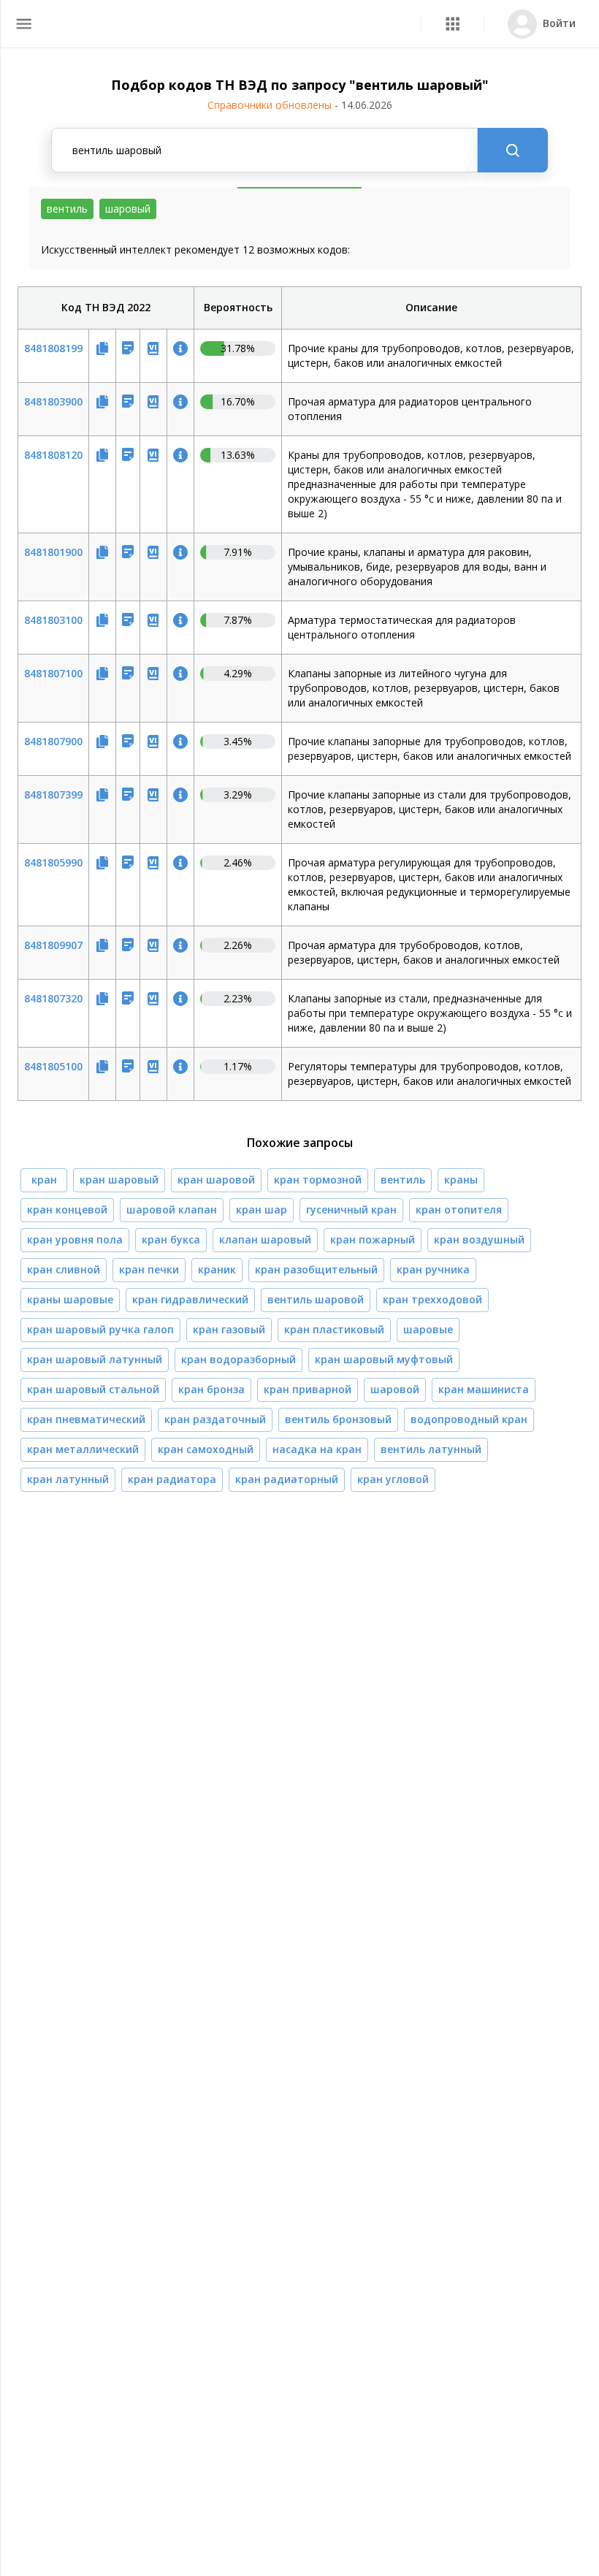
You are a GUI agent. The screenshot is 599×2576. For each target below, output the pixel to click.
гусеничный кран (351, 1209)
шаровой (395, 1389)
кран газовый (229, 1329)
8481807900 (53, 741)
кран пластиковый (334, 1329)
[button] (453, 24)
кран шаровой (216, 1180)
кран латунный (68, 1479)
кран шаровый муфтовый (384, 1359)
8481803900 (53, 401)
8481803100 (53, 620)
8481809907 (53, 945)
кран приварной (308, 1389)
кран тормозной (318, 1180)
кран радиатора (172, 1479)
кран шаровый (119, 1180)
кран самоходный (206, 1449)
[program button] (453, 24)
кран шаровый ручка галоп (100, 1329)
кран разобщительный (316, 1269)
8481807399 (53, 794)
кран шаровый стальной (93, 1389)
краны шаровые (70, 1299)
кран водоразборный (239, 1359)
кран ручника (433, 1269)
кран (44, 1180)
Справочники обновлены (300, 105)
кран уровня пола (75, 1239)
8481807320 (53, 998)
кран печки (149, 1269)
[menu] (24, 24)
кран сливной (64, 1269)
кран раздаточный (215, 1419)
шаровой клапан (172, 1209)
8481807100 (53, 673)
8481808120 (53, 455)
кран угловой (393, 1479)
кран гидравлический (190, 1299)
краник (217, 1269)
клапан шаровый (265, 1239)
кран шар (262, 1209)
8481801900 (53, 552)
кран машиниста (484, 1389)
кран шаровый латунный (95, 1359)
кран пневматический (86, 1419)
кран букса (171, 1239)
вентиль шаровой (316, 1299)
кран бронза (211, 1389)
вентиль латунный (431, 1449)
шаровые (428, 1329)
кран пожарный (373, 1239)
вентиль (403, 1180)
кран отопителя (459, 1209)
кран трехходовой (432, 1299)
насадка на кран (317, 1449)
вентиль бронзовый (338, 1419)
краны (461, 1180)
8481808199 (53, 348)
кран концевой (67, 1209)
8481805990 (53, 862)
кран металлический (83, 1449)
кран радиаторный (287, 1479)
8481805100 (53, 1066)
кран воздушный (479, 1239)
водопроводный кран (469, 1419)
